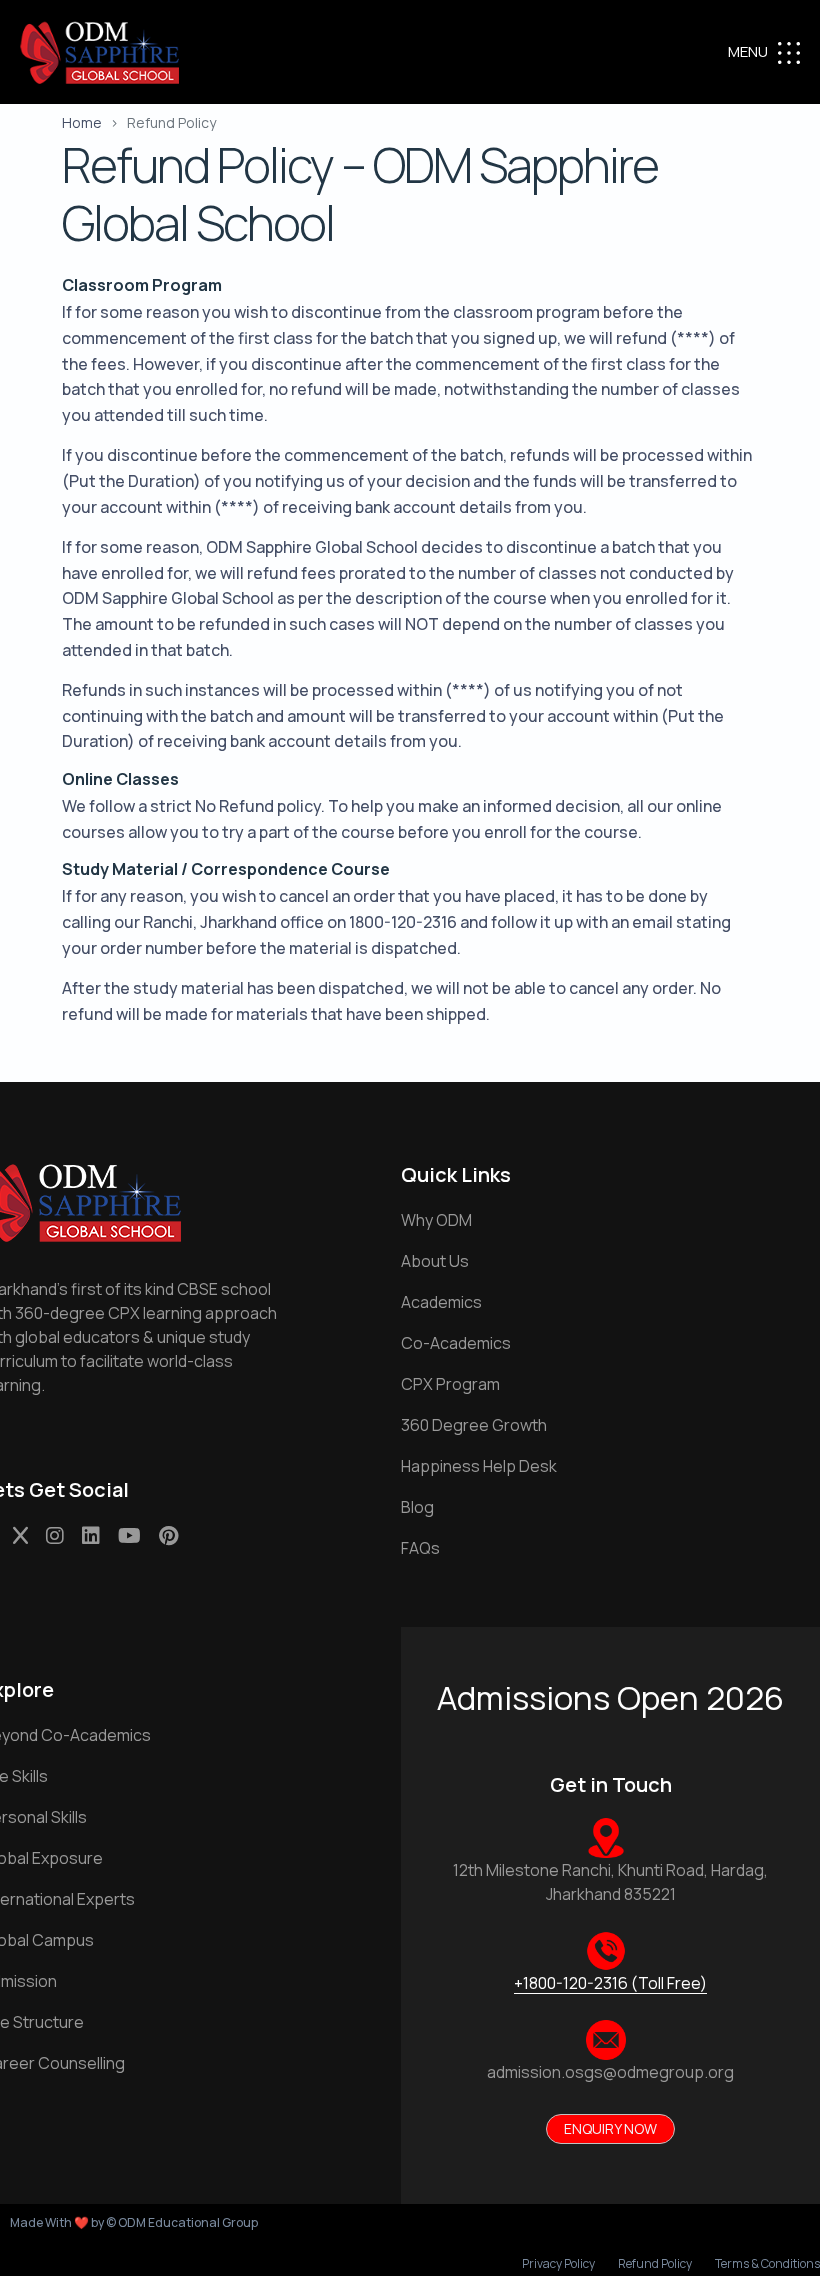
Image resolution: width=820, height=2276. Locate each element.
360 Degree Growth (474, 1425)
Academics (441, 1302)
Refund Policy (655, 2264)
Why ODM (436, 1220)
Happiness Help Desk (479, 1466)
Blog (417, 1507)
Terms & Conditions (767, 2264)
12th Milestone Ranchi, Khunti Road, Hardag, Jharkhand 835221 (610, 1882)
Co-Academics (456, 1343)
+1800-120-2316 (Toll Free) (610, 1983)
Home (82, 122)
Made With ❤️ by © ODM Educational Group (134, 2222)
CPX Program (450, 1384)
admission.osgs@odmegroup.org (610, 2072)
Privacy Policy (558, 2264)
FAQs (420, 1548)
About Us (435, 1261)
